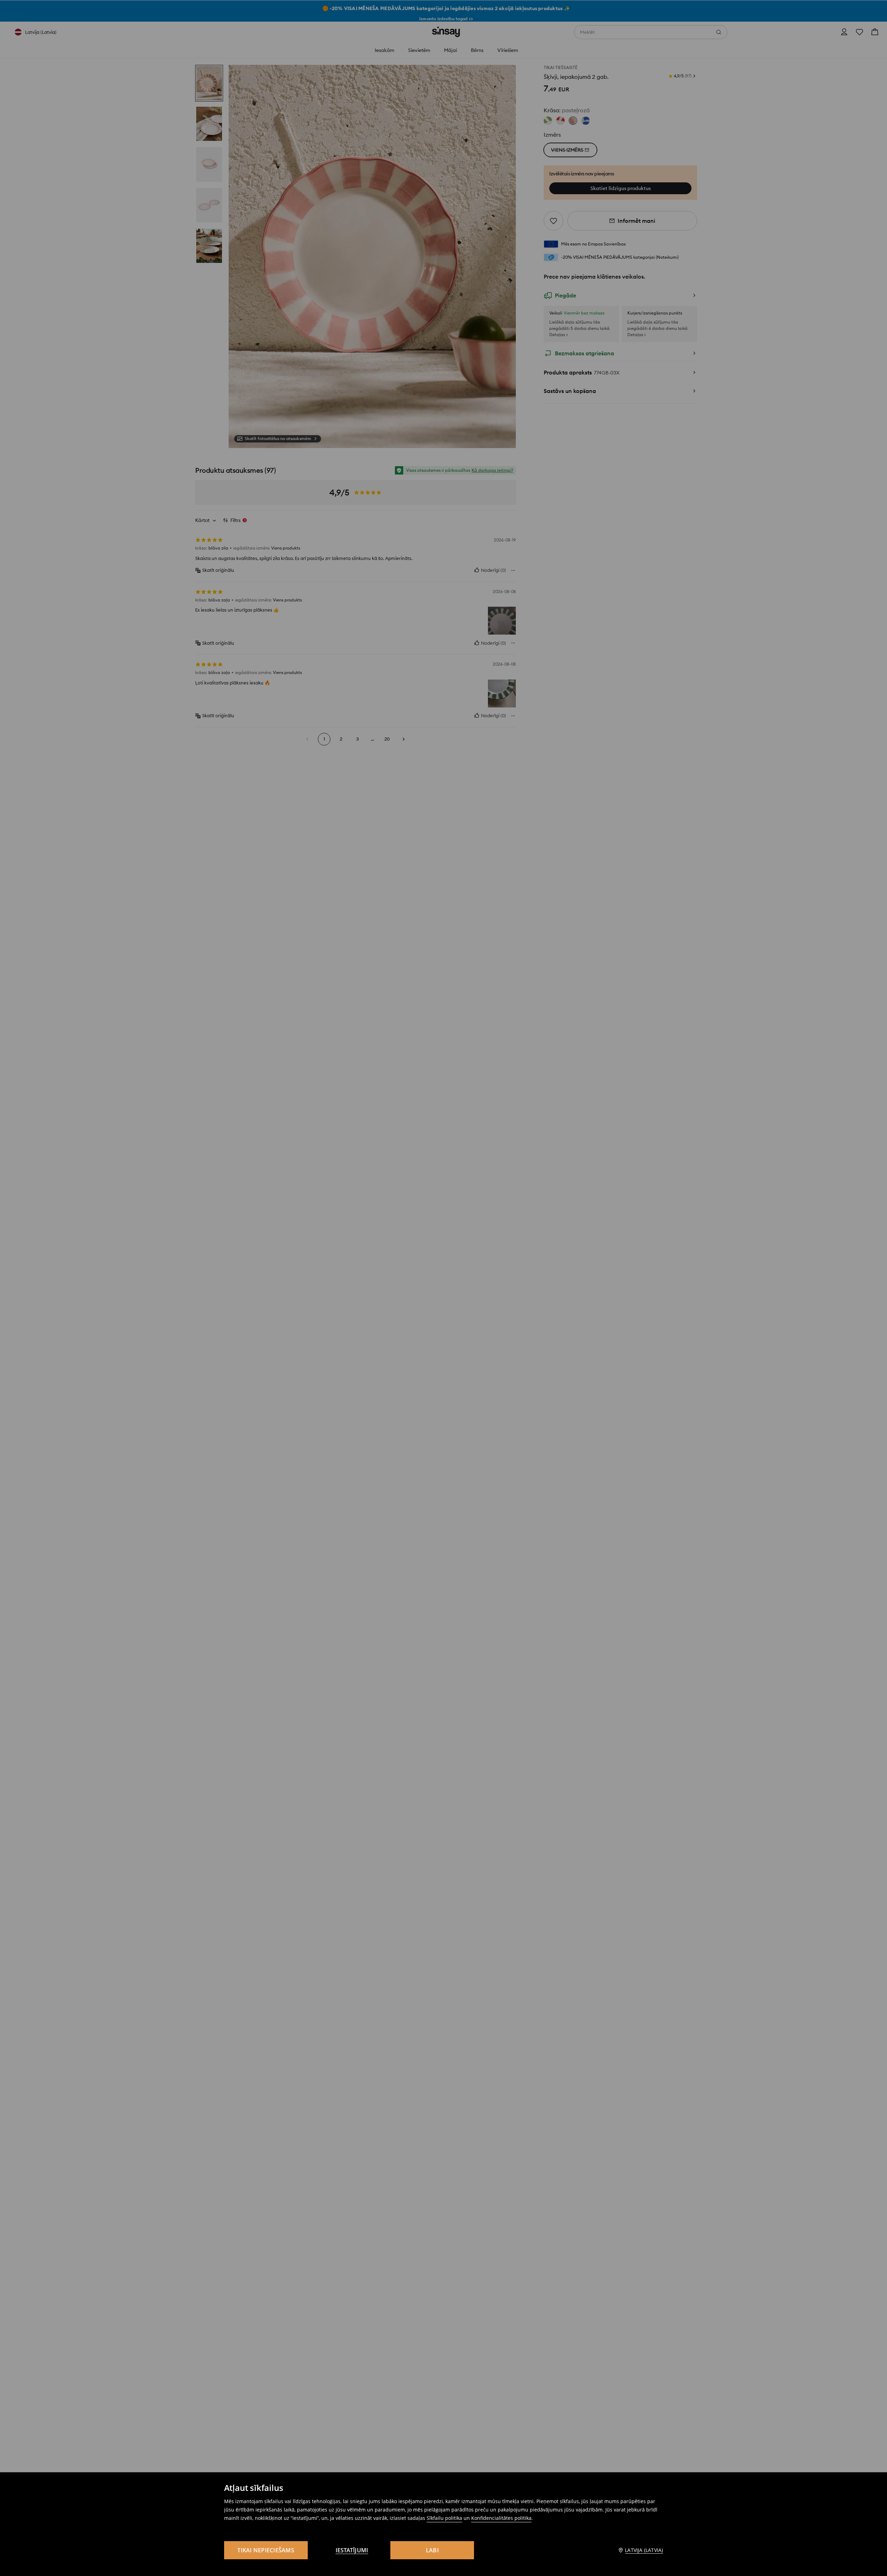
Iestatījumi (352, 2550)
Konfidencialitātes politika (501, 2518)
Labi (432, 2550)
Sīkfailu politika (444, 2518)
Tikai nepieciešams (266, 2550)
